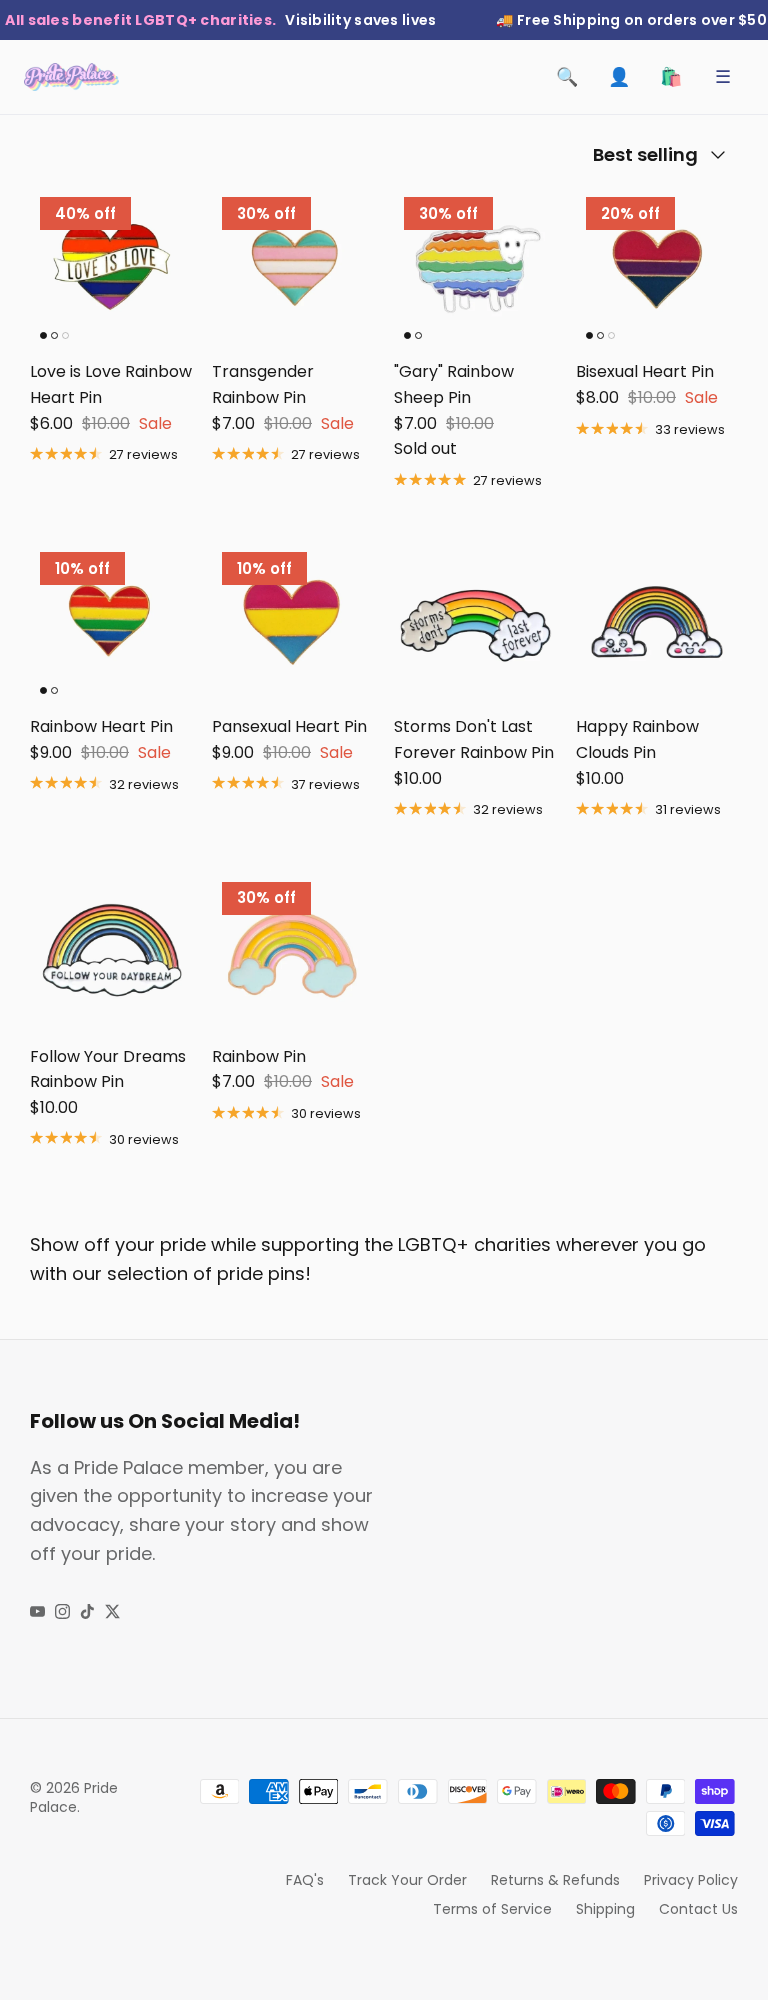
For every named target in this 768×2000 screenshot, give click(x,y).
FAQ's (305, 1880)
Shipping (605, 1909)
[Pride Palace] (71, 77)
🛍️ (671, 76)
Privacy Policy (691, 1880)
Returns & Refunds (555, 1880)
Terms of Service (492, 1909)
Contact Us (698, 1909)
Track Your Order (407, 1880)
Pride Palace (74, 1798)
